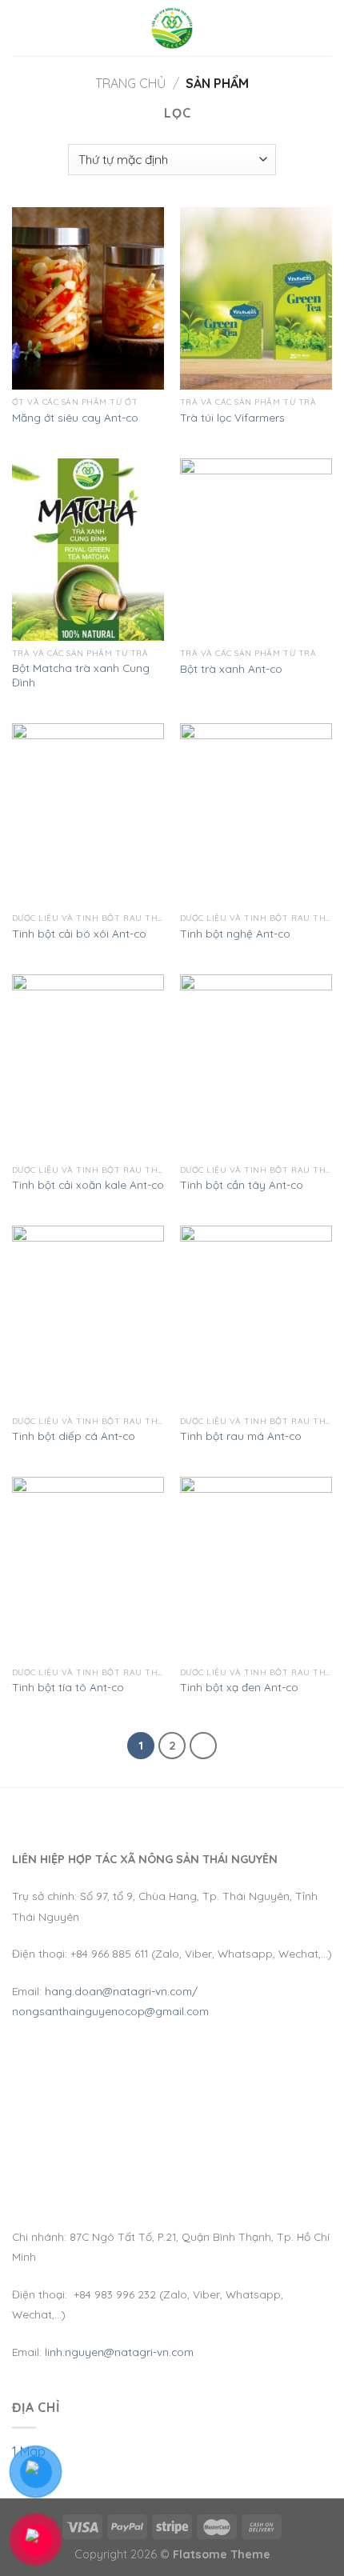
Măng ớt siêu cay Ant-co (75, 417)
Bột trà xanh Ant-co (231, 668)
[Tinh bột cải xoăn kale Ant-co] (88, 1066)
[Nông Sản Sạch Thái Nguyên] (172, 28)
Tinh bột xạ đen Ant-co (239, 1687)
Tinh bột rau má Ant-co (241, 1436)
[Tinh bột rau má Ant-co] (256, 1317)
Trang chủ (130, 83)
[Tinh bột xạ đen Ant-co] (256, 1568)
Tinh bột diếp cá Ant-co (74, 1436)
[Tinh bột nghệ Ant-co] (256, 814)
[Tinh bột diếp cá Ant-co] (88, 1317)
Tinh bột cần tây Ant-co (242, 1184)
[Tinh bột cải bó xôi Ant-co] (88, 814)
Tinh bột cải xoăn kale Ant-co (88, 1184)
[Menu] (22, 28)
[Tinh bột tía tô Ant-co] (88, 1568)
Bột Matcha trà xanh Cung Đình (81, 675)
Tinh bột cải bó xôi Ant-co (79, 933)
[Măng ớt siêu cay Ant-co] (88, 298)
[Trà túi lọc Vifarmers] (256, 298)
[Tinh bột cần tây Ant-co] (256, 1066)
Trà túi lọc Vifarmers (232, 417)
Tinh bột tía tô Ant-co (68, 1687)
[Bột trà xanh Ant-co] (256, 550)
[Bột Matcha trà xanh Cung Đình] (88, 550)
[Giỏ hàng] (324, 28)
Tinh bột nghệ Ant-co (235, 933)
